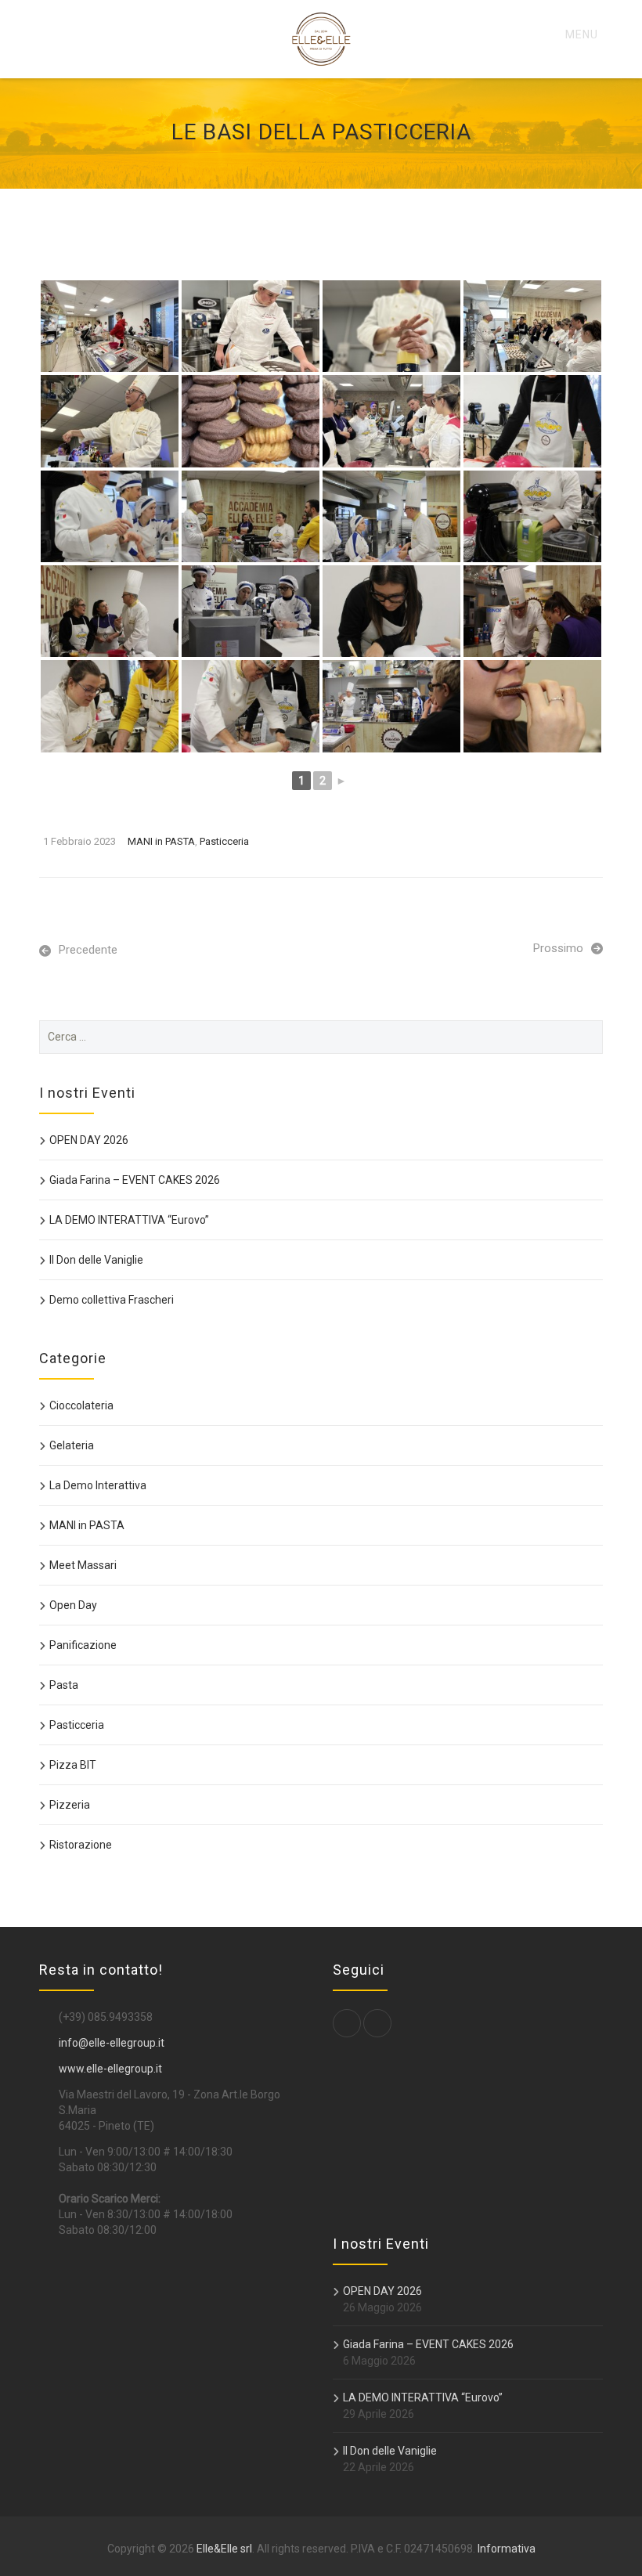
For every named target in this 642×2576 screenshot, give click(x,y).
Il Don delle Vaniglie (96, 1260)
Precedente (88, 950)
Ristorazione (81, 1845)
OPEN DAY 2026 (89, 1140)
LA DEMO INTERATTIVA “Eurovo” (129, 1220)
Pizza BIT (73, 1765)
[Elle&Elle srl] (321, 39)
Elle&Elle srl (224, 2549)
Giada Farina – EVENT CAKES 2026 (135, 1180)
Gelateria (72, 1445)
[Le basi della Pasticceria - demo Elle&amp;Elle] (110, 326)
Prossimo (558, 948)
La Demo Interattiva (98, 1485)
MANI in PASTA (161, 841)
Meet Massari (83, 1565)
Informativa (507, 2549)
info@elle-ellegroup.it (112, 2043)
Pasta (64, 1685)
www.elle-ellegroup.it (110, 2069)
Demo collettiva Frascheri (112, 1300)
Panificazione (83, 1645)
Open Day (73, 1605)
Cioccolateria (81, 1405)
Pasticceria (224, 841)
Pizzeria (70, 1805)
